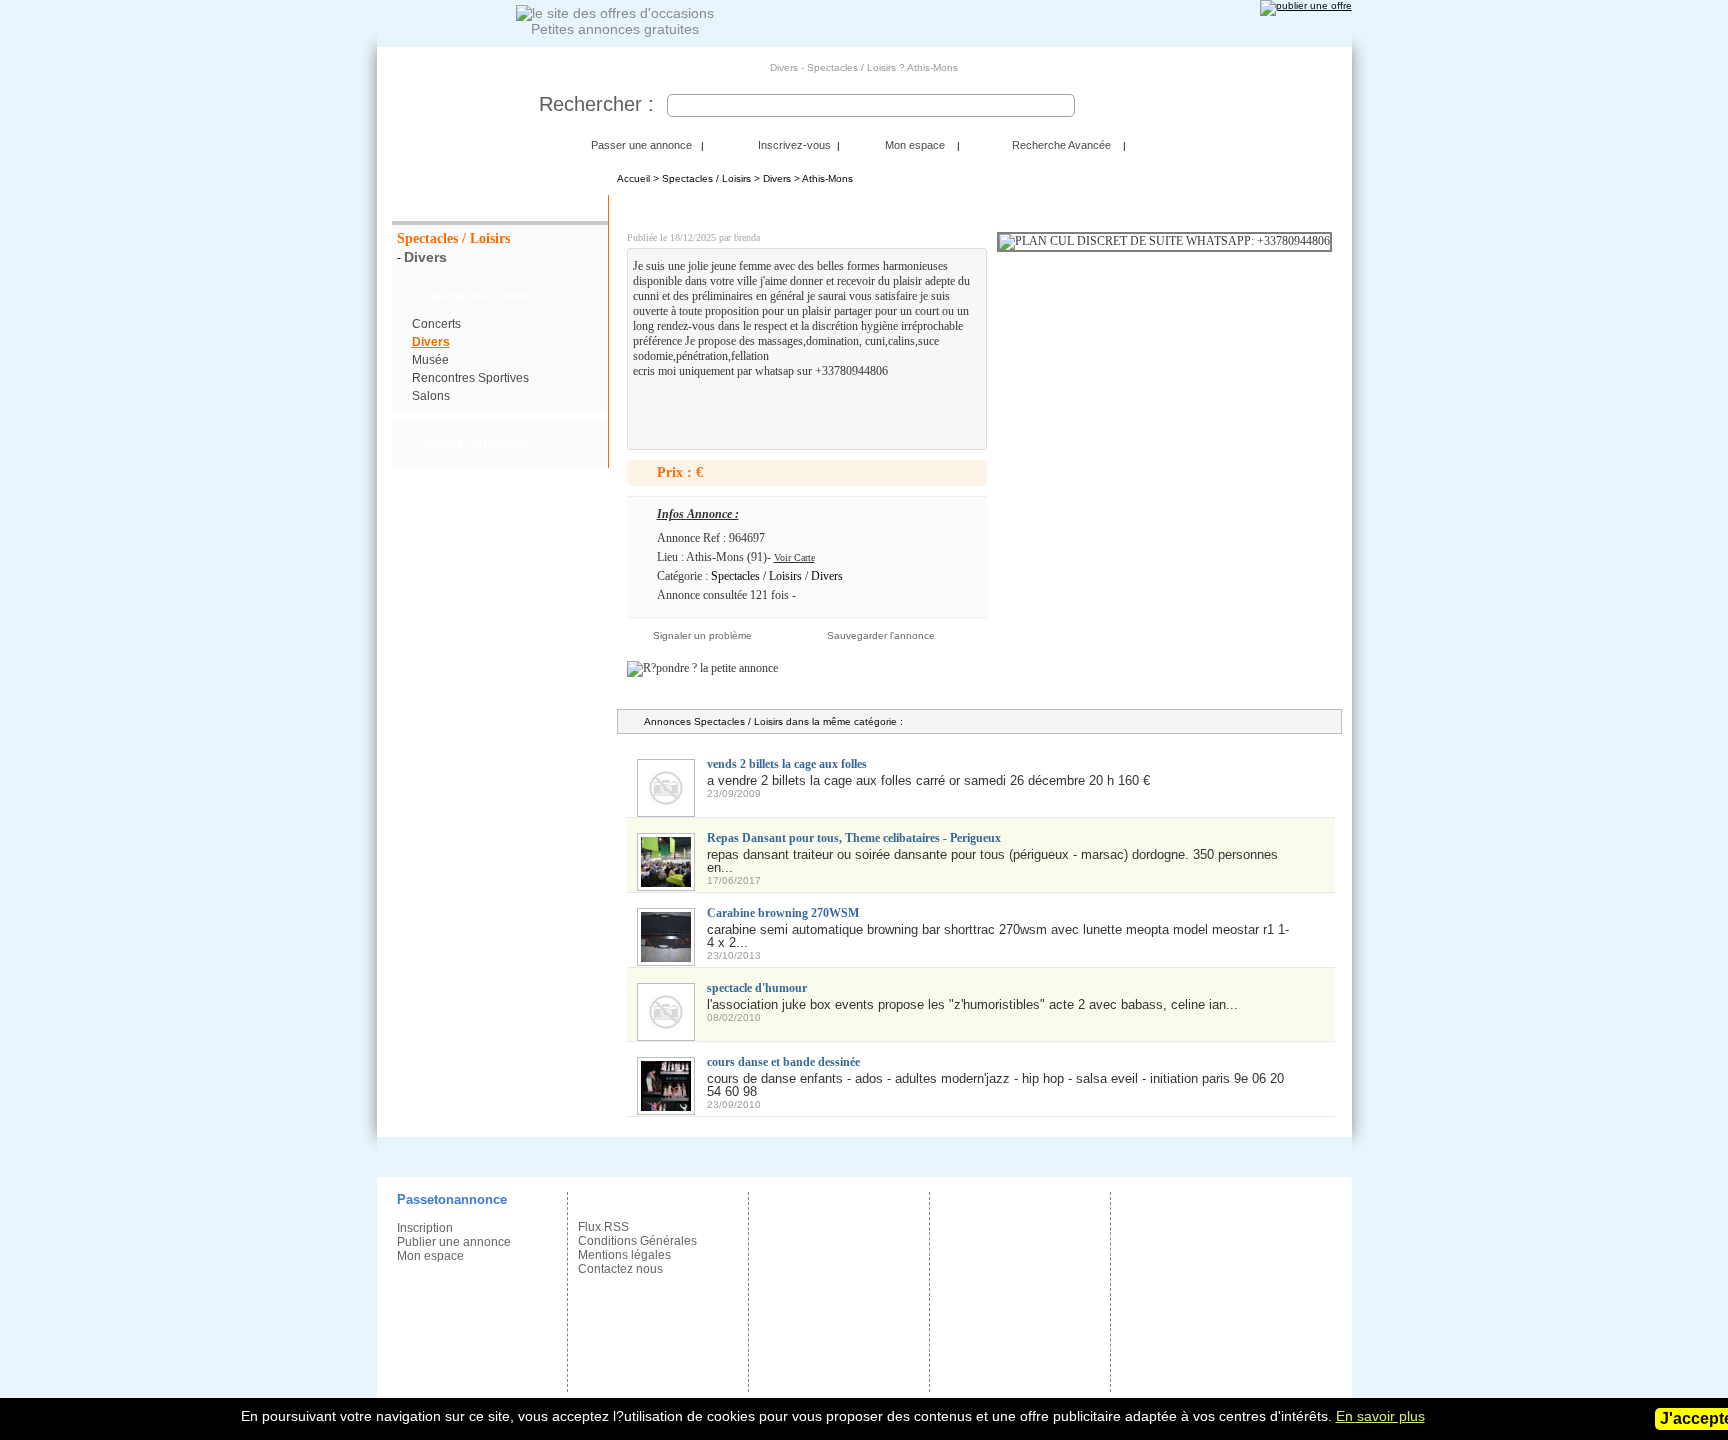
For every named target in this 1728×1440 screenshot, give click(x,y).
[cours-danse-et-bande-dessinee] (666, 1106)
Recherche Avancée (1061, 145)
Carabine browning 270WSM (783, 913)
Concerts (436, 324)
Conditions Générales (637, 1241)
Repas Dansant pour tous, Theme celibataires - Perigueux (854, 838)
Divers (425, 257)
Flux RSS (603, 1227)
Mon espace (915, 145)
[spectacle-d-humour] (666, 1032)
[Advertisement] (750, 409)
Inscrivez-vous (794, 145)
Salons (431, 396)
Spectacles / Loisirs (453, 238)
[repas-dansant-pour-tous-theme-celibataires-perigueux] (666, 882)
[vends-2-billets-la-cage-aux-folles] (666, 808)
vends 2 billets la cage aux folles (787, 764)
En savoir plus (1380, 1416)
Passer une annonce (641, 145)
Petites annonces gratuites (615, 29)
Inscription (425, 1228)
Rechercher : (596, 104)
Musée (430, 360)
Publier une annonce (454, 1242)
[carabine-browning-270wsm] (666, 957)
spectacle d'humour (757, 988)
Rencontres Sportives (470, 378)
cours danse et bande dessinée (783, 1062)
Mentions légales (624, 1255)
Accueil (633, 178)
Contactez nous (620, 1269)
